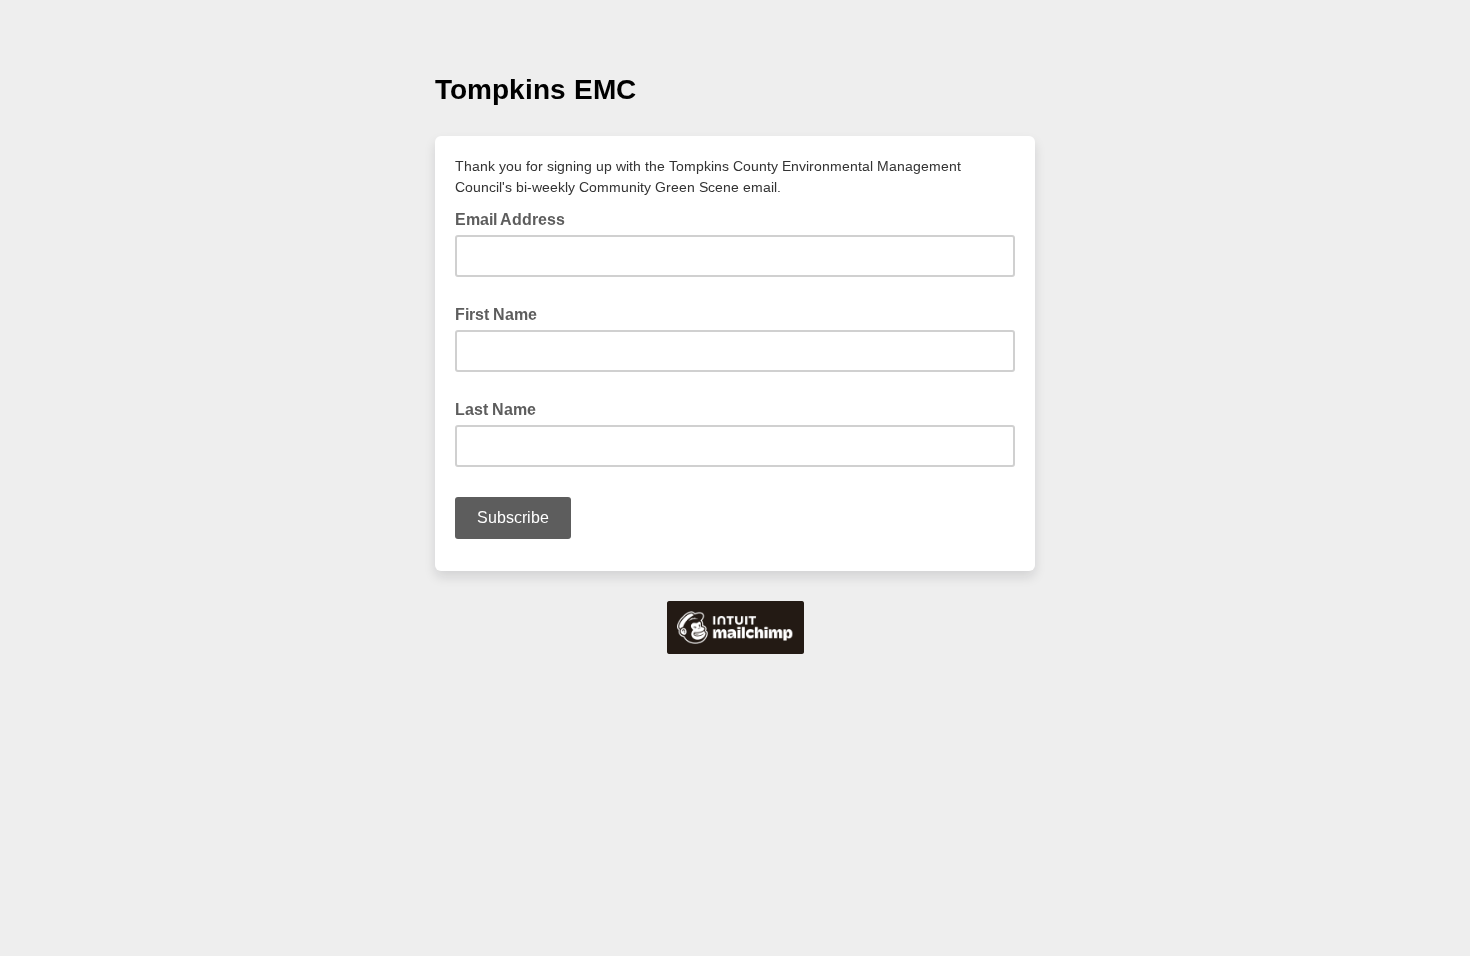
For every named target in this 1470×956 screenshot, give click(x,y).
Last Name (495, 409)
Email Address (516, 218)
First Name (496, 314)
